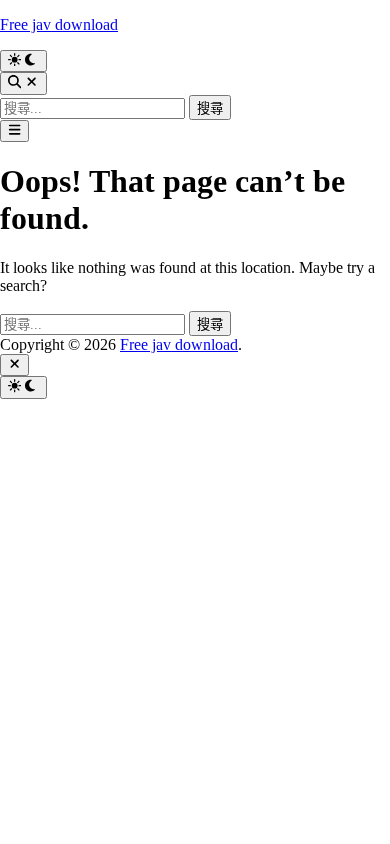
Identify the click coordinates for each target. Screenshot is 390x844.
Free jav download (59, 24)
